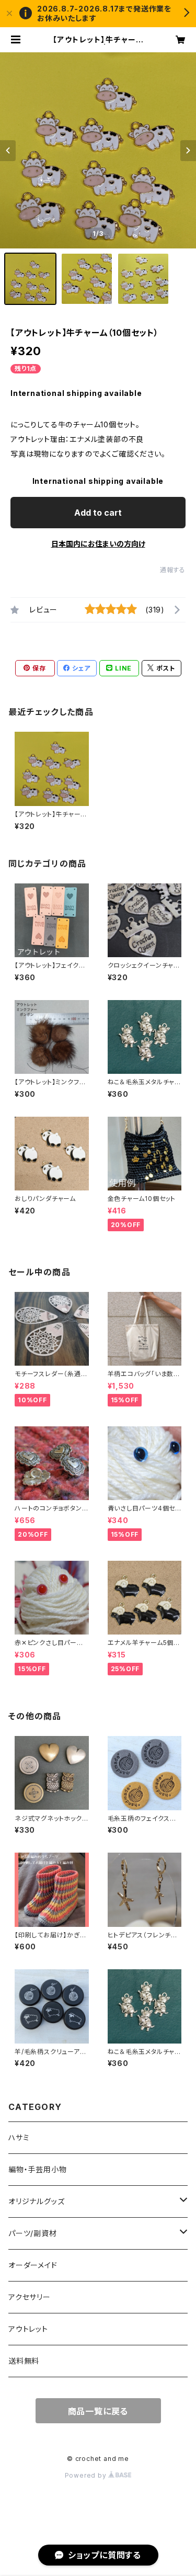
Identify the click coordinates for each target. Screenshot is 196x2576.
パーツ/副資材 (33, 2233)
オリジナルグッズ (36, 2201)
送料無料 (24, 2361)
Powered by (87, 2475)
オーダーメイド (33, 2265)
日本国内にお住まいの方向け (98, 544)
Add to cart (98, 513)
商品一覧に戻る (98, 2411)
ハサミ (19, 2137)
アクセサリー (30, 2297)
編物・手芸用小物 (37, 2169)
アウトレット (28, 2329)
